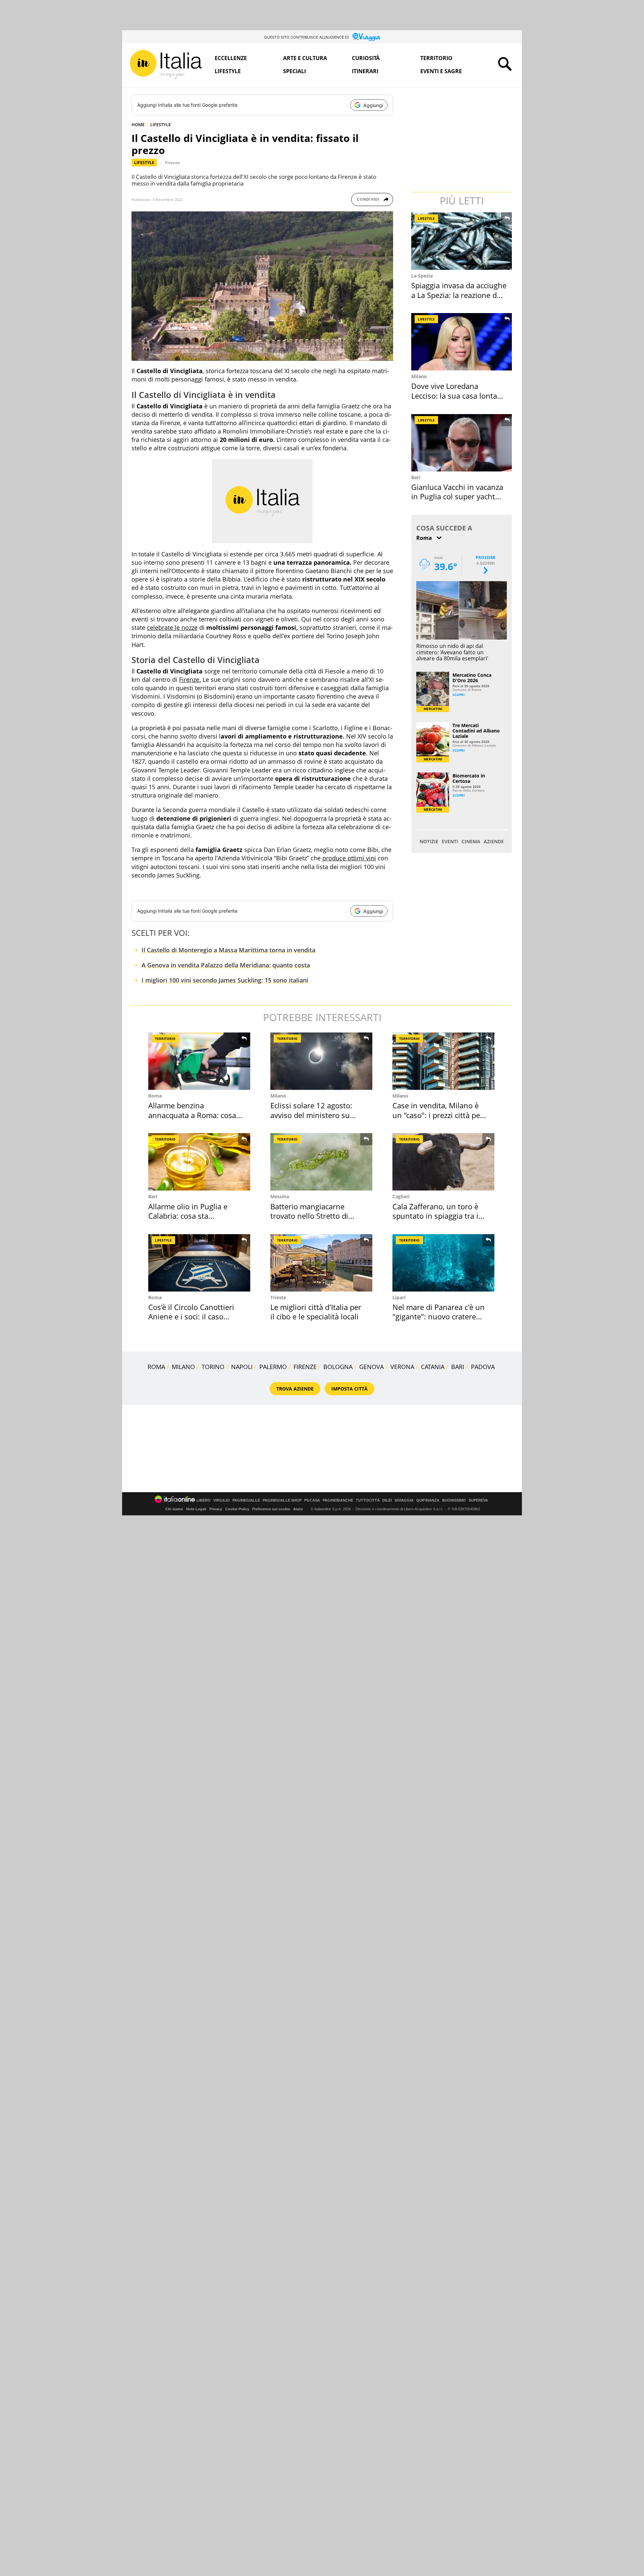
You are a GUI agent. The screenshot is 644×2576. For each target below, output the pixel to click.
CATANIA (433, 1367)
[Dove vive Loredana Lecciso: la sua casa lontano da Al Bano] (462, 342)
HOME (138, 124)
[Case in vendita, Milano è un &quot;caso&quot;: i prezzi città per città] (443, 1061)
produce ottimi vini (349, 858)
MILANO (183, 1367)
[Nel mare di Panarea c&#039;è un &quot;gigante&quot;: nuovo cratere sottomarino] (443, 1263)
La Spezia (422, 276)
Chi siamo (174, 1509)
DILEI (387, 1500)
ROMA (156, 1367)
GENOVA (371, 1367)
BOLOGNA (338, 1367)
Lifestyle (228, 71)
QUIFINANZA (428, 1500)
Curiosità (366, 58)
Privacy (216, 1509)
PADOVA (483, 1367)
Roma (155, 1096)
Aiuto (298, 1509)
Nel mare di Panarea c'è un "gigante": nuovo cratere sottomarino (439, 1317)
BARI (458, 1367)
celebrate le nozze (172, 627)
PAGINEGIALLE (246, 1500)
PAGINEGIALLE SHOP (282, 1500)
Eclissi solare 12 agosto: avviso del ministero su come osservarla (311, 1115)
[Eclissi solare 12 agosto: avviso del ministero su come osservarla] (321, 1061)
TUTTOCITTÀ (368, 1500)
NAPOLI (242, 1367)
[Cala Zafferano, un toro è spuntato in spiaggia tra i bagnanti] (443, 1162)
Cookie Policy (237, 1509)
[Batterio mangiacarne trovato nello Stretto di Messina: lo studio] (321, 1162)
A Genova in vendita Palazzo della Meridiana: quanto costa (226, 965)
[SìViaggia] (366, 37)
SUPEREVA (478, 1500)
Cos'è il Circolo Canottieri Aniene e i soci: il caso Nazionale (191, 1317)
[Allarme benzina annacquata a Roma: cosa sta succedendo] (199, 1061)
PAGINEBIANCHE (338, 1500)
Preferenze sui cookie (271, 1509)
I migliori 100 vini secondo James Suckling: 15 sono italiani (225, 980)
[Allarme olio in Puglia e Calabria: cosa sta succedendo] (199, 1162)
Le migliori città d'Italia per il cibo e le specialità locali (316, 1312)
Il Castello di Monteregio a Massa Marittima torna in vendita (228, 950)
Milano (419, 376)
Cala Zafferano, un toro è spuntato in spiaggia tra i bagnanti (435, 1216)
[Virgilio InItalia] (166, 65)
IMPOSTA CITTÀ (350, 1389)
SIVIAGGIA (404, 1500)
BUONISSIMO (454, 1500)
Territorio (436, 58)
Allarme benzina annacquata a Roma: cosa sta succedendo (192, 1115)
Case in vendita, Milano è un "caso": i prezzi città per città (438, 1115)
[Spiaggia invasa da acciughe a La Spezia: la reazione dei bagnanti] (462, 241)
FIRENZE (305, 1367)
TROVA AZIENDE (295, 1389)
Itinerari (365, 71)
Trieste (278, 1297)
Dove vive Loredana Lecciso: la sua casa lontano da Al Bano (459, 395)
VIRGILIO (222, 1500)
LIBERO (204, 1500)
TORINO (213, 1367)
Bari (416, 477)
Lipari (399, 1297)
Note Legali (196, 1509)
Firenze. (190, 679)
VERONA (402, 1367)
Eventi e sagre (441, 71)
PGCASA (312, 1500)
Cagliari (401, 1196)
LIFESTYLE (160, 124)
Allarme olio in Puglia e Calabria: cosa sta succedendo (188, 1216)
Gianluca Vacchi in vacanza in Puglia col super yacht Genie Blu (457, 496)
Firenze (172, 163)
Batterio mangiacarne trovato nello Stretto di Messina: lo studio (309, 1216)
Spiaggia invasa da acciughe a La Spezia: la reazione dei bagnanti (459, 295)
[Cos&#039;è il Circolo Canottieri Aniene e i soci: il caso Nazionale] (199, 1263)
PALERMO (273, 1367)
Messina (280, 1196)
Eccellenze (231, 58)
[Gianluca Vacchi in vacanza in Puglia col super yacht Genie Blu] (462, 443)
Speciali (294, 71)
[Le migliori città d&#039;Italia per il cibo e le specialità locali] (321, 1263)
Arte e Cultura (305, 58)
